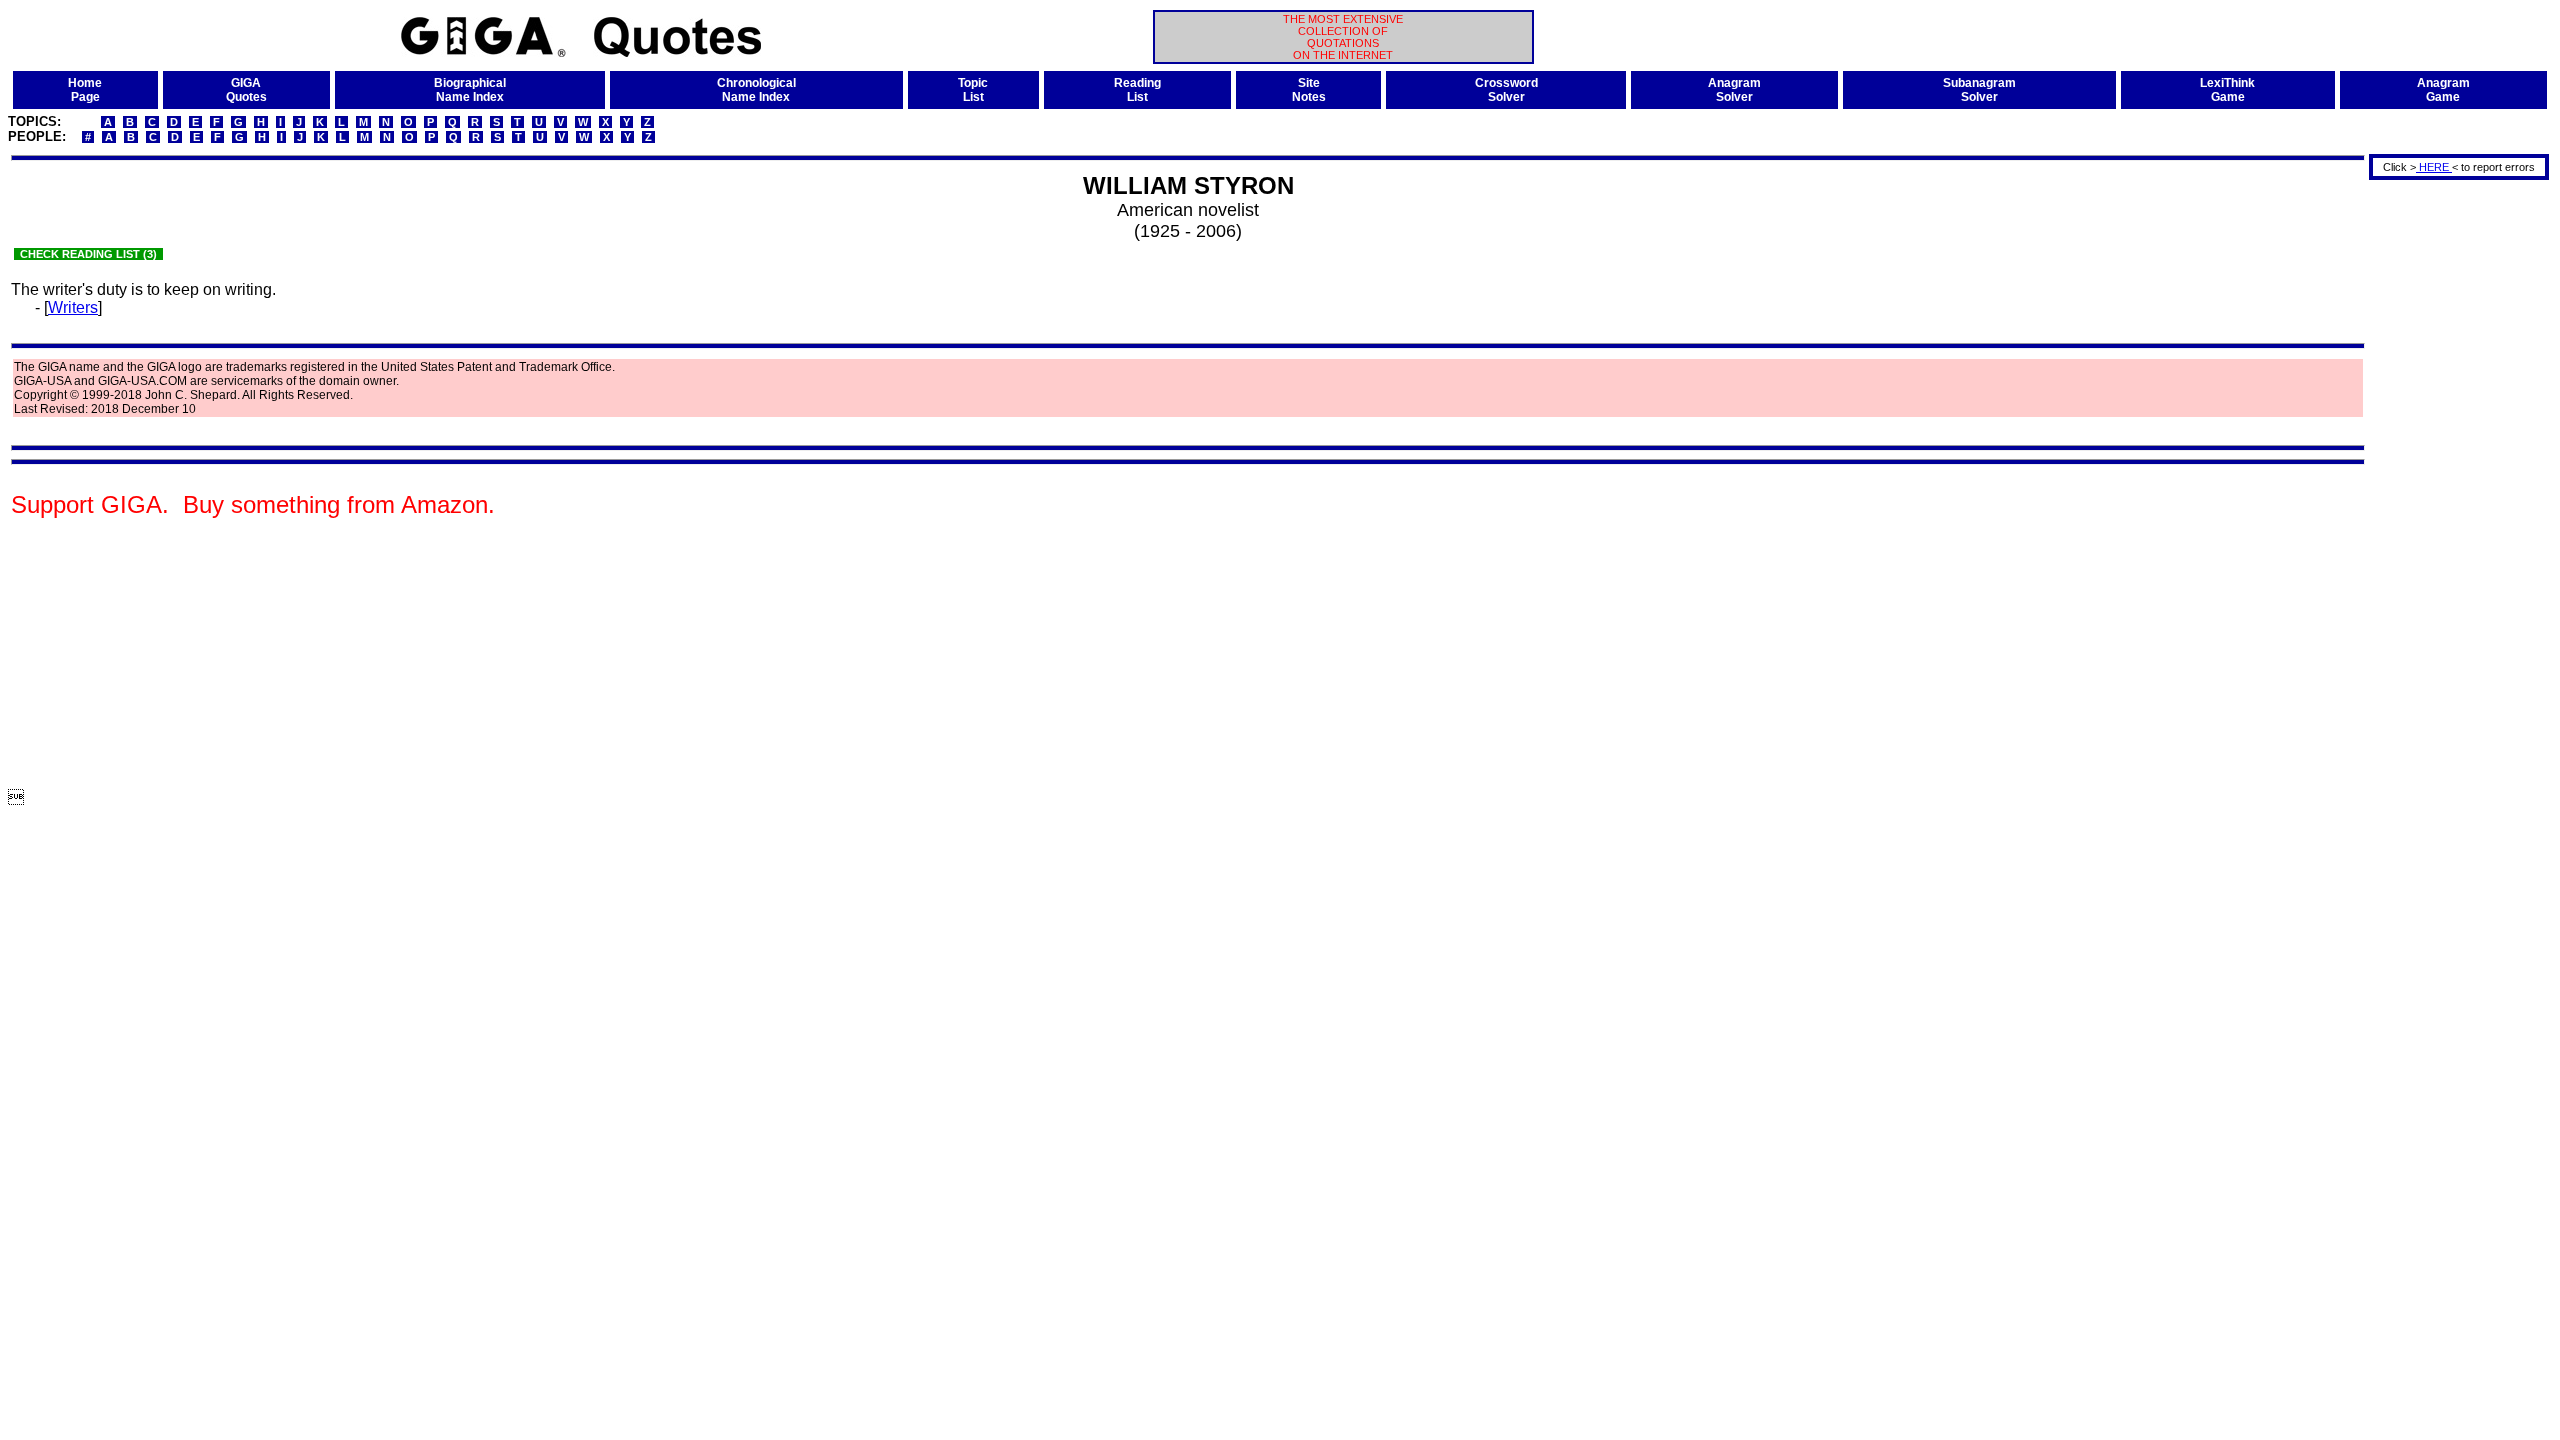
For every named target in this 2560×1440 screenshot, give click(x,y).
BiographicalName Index (470, 90)
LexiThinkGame (2227, 90)
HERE (2434, 167)
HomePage (85, 90)
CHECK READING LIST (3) (88, 254)
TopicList (973, 90)
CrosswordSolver (1506, 90)
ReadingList (1137, 90)
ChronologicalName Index (756, 90)
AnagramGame (2443, 90)
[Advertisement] (2452, 483)
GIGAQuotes (246, 90)
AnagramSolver (1734, 90)
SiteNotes (1309, 90)
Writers (73, 307)
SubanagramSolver (1979, 90)
